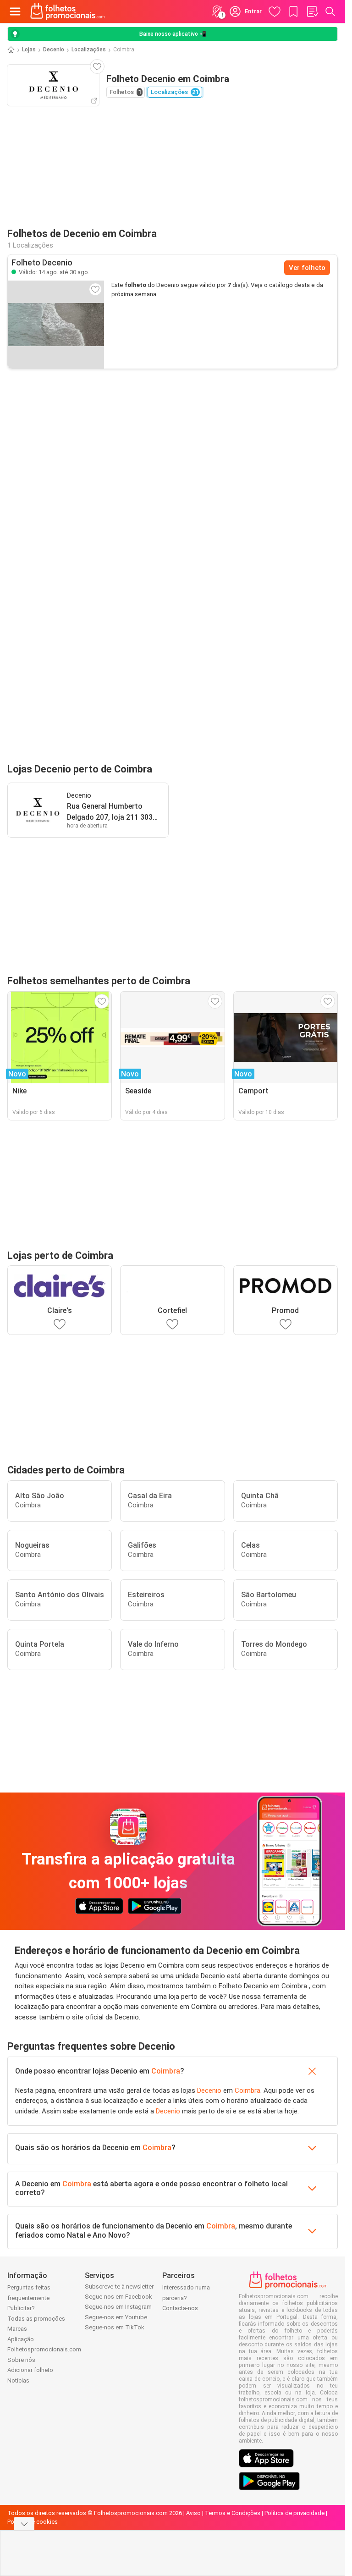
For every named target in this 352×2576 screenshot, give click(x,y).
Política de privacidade (294, 2513)
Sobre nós (21, 2360)
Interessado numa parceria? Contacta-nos (186, 2298)
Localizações (89, 50)
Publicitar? (21, 2308)
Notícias (18, 2380)
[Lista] (312, 11)
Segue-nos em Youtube (116, 2317)
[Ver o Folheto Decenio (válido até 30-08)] (56, 325)
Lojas (29, 50)
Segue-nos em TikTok (115, 2327)
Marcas (17, 2329)
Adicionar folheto (30, 2370)
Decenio (54, 50)
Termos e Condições (233, 2513)
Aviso (193, 2513)
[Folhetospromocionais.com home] (68, 11)
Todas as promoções (36, 2319)
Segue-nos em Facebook (118, 2297)
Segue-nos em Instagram (118, 2307)
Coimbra (166, 2071)
